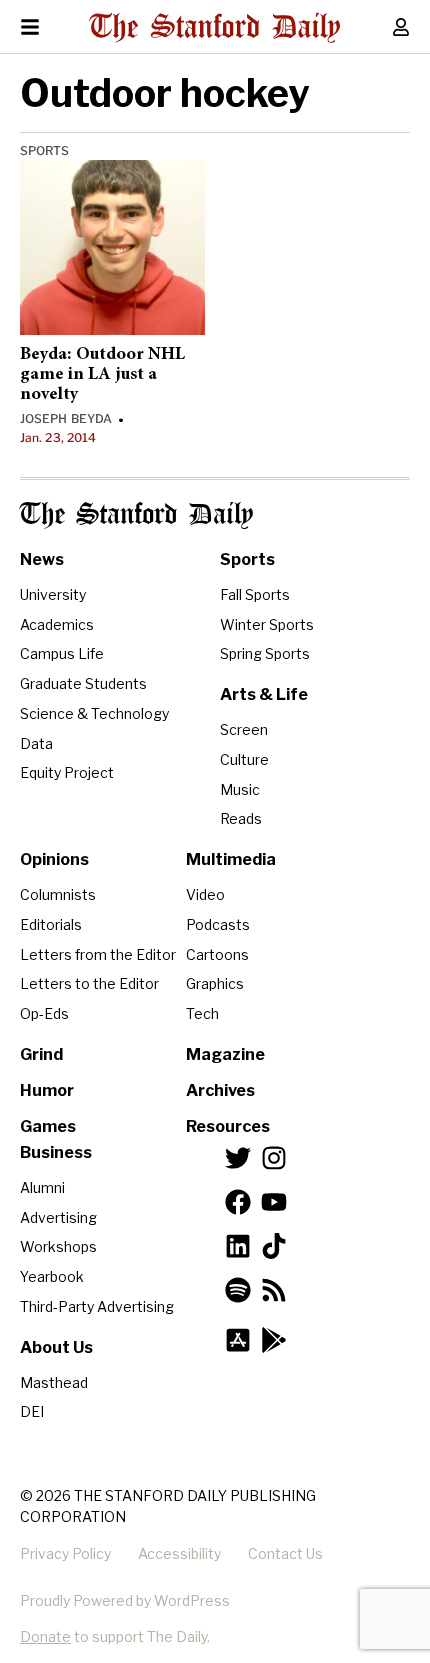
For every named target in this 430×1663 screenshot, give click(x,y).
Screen (244, 729)
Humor (47, 1090)
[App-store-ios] (238, 1340)
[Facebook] (238, 1202)
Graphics (215, 983)
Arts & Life (264, 694)
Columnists (58, 894)
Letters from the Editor (98, 954)
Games (48, 1126)
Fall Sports (255, 594)
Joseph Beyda (66, 418)
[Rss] (274, 1290)
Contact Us (285, 1553)
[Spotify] (238, 1290)
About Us (56, 1347)
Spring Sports (265, 653)
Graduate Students (83, 683)
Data (36, 743)
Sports (45, 150)
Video (205, 894)
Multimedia (231, 859)
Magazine (225, 1054)
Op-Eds (44, 1013)
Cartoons (217, 954)
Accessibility (179, 1553)
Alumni (42, 1187)
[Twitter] (238, 1158)
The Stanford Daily (136, 515)
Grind (41, 1054)
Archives (220, 1090)
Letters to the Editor (89, 983)
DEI (32, 1411)
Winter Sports (267, 624)
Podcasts (218, 924)
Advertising (58, 1217)
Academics (57, 624)
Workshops (58, 1246)
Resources (228, 1126)
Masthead (54, 1382)
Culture (244, 759)
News (42, 559)
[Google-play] (274, 1340)
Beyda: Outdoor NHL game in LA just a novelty (102, 375)
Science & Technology (94, 713)
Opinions (54, 859)
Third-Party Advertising (97, 1306)
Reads (241, 818)
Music (240, 789)
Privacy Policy (65, 1553)
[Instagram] (274, 1158)
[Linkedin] (238, 1246)
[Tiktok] (274, 1246)
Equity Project (67, 772)
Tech (202, 1013)
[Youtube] (274, 1202)
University (53, 594)
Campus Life (62, 653)
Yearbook (52, 1276)
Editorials (51, 924)
